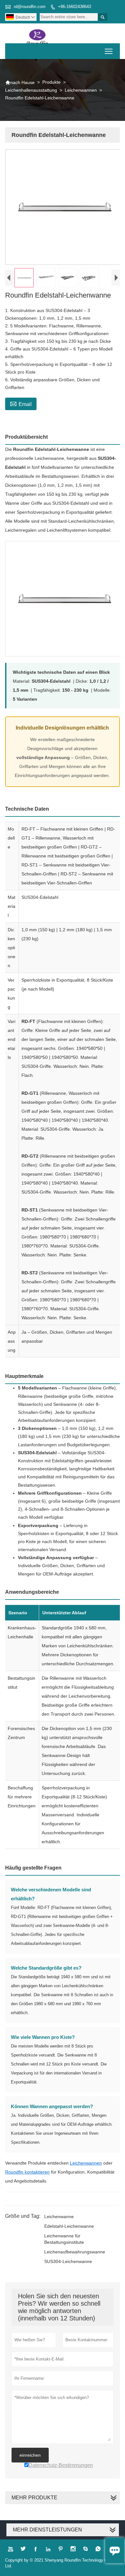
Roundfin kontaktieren (27, 2172)
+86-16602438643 (75, 7)
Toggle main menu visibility (109, 51)
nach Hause (20, 82)
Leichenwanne (59, 2217)
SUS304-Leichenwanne (68, 2261)
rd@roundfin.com (30, 7)
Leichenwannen (81, 90)
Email (21, 403)
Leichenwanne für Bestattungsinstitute (64, 2239)
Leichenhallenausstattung (31, 90)
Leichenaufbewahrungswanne (75, 2252)
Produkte (51, 82)
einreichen (30, 2455)
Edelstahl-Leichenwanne (69, 2226)
